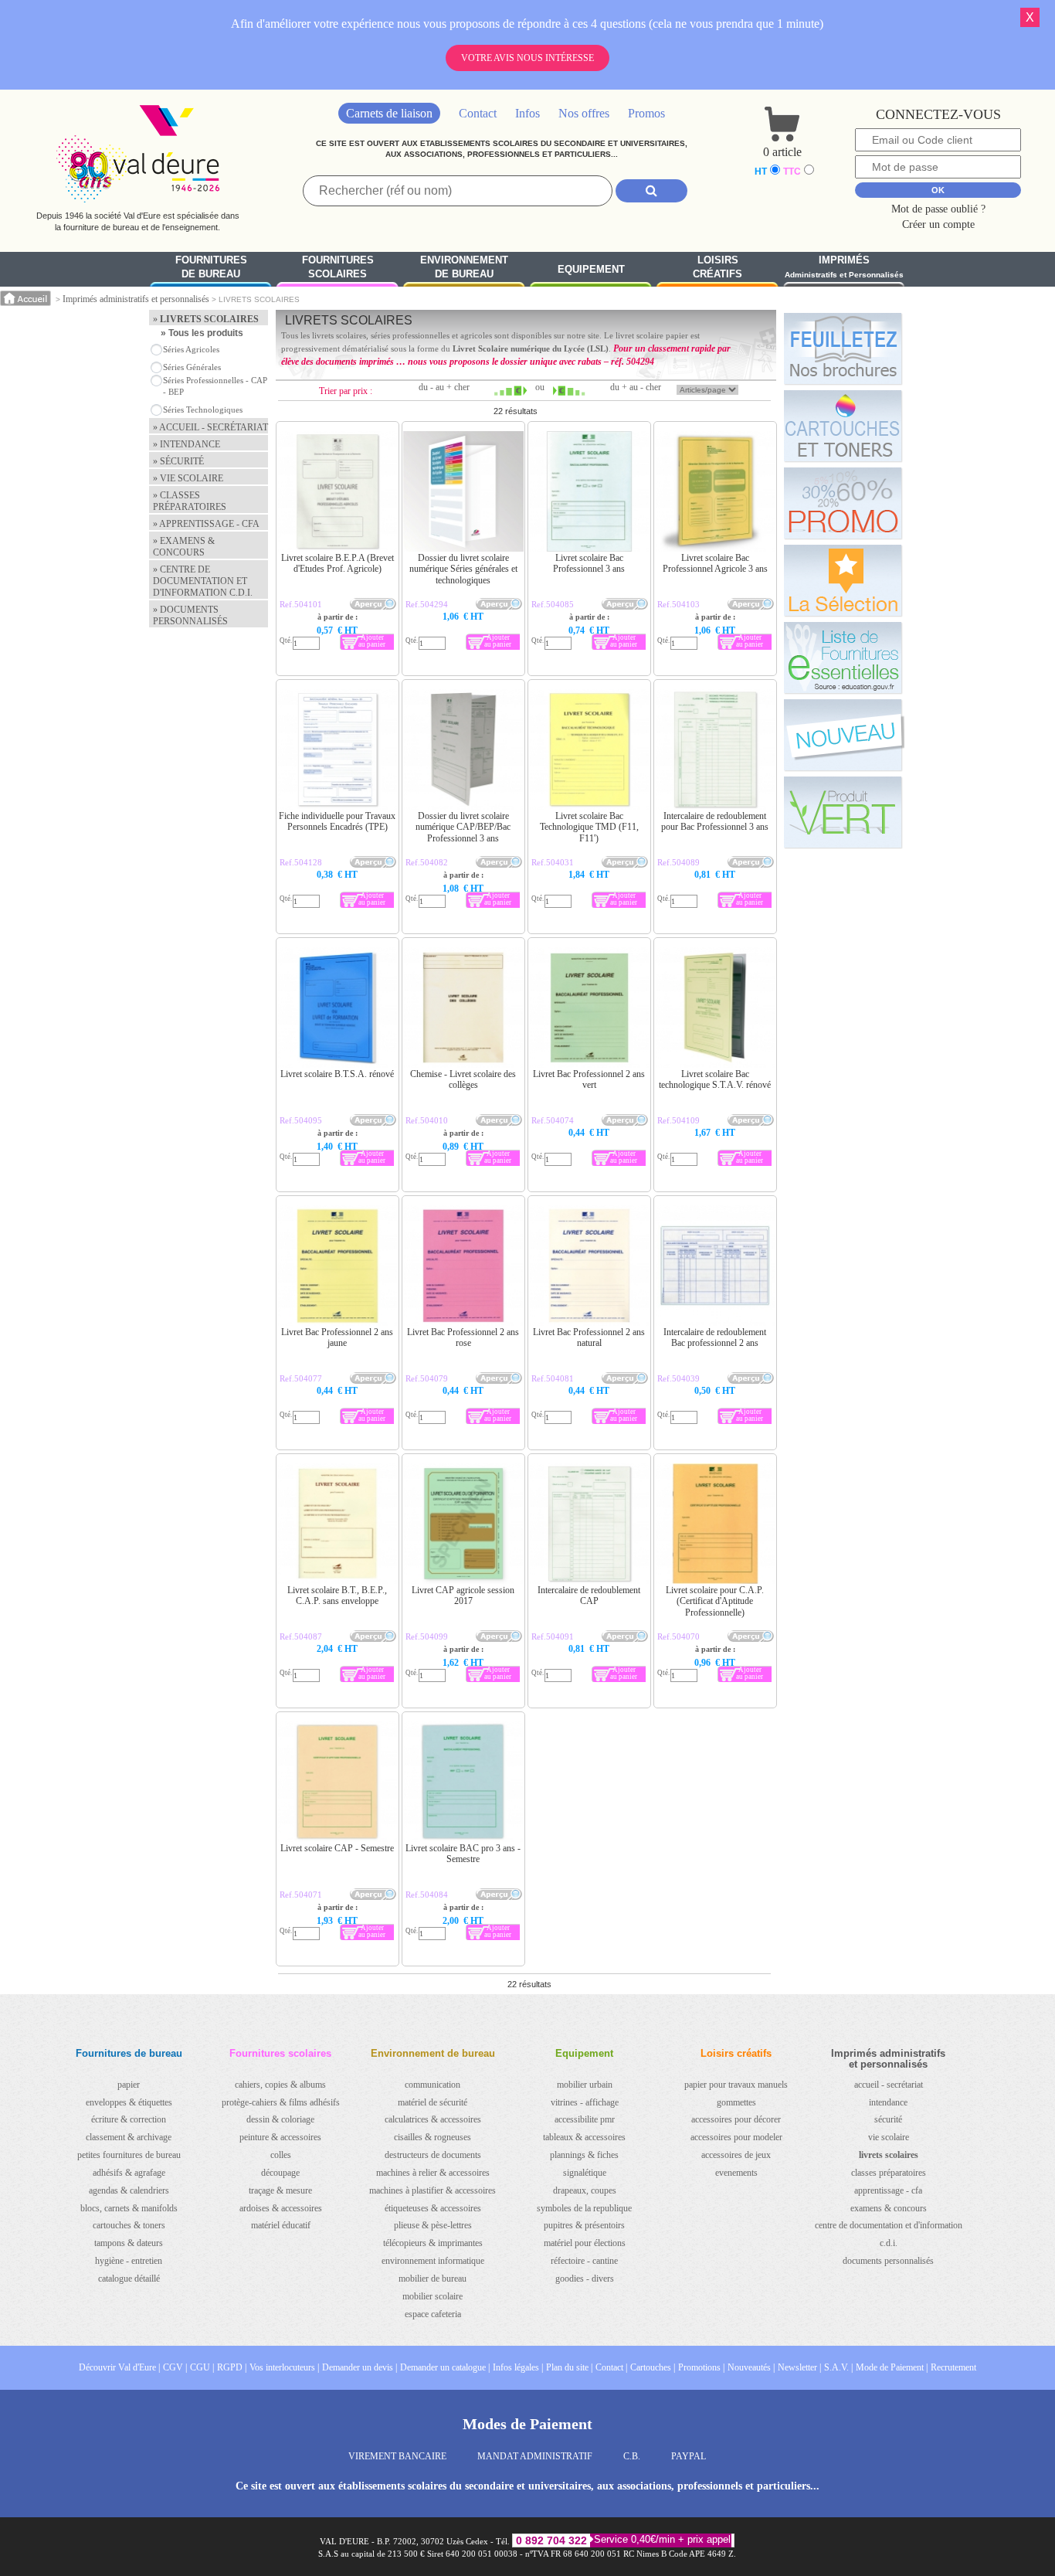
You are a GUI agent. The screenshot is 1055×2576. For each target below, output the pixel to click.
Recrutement (953, 2367)
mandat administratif (535, 2456)
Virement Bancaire (397, 2456)
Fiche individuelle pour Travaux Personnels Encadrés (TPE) (337, 821)
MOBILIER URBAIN (585, 2085)
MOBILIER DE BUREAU (433, 2279)
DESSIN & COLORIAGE (280, 2119)
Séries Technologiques (203, 410)
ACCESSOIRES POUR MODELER (736, 2137)
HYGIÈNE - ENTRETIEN (129, 2261)
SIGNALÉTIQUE (585, 2173)
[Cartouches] (843, 426)
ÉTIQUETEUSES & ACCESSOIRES (433, 2208)
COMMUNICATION (433, 2085)
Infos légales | (518, 2367)
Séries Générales (192, 367)
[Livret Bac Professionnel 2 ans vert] (560, 967)
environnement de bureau (464, 267)
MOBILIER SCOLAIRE (433, 2296)
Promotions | (701, 2367)
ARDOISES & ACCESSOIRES (281, 2208)
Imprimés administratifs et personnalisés (136, 299)
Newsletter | (799, 2367)
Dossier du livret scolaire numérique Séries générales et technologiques (463, 569)
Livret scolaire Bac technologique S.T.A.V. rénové (715, 1079)
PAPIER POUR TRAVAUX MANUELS (736, 2085)
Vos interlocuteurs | (284, 2367)
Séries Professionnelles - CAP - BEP (215, 386)
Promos (646, 113)
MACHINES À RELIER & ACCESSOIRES (433, 2173)
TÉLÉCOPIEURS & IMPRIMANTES (433, 2243)
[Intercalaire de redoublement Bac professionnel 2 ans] (685, 1225)
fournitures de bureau (211, 267)
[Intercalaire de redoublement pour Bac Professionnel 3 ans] (685, 709)
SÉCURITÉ (888, 2119)
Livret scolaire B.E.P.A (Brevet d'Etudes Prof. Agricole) (338, 563)
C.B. (632, 2456)
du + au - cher (636, 387)
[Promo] (843, 503)
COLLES (281, 2155)
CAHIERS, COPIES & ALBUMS (280, 2085)
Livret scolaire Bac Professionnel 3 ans (589, 563)
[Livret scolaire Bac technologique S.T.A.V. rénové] (685, 967)
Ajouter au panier (372, 641)
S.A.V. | (838, 2367)
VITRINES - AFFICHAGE (585, 2102)
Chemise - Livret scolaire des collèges (463, 1079)
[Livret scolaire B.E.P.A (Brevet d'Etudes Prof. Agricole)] (308, 450)
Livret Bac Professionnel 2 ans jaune (337, 1337)
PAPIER (129, 2085)
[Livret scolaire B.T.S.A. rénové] (308, 967)
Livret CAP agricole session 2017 (463, 1596)
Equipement (591, 269)
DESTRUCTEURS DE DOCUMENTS (433, 2155)
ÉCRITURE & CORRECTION (129, 2119)
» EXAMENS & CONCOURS (184, 547)
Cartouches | (653, 2367)
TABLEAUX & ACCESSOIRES (584, 2137)
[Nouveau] (843, 735)
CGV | (175, 2367)
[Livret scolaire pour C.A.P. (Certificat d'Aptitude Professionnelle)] (685, 1483)
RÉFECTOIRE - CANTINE (584, 2261)
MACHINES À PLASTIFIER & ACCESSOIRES (433, 2190)
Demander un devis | (360, 2367)
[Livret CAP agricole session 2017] (434, 1483)
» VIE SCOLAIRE (188, 478)
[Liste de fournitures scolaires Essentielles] (843, 658)
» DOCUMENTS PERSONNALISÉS (190, 615)
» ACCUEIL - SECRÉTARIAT (210, 427)
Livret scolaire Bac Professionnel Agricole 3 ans (715, 563)
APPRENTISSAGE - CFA (888, 2190)
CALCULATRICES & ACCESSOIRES (433, 2119)
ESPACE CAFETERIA (433, 2314)
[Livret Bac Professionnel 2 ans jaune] (308, 1225)
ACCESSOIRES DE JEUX (736, 2155)
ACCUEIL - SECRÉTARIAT (889, 2085)
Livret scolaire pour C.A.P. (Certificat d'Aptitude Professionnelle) (715, 1601)
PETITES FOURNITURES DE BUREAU (129, 2155)
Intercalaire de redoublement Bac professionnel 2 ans (715, 1337)
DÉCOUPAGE (280, 2173)
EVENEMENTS (736, 2173)
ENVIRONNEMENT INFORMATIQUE (433, 2261)
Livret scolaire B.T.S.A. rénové (337, 1074)
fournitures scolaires (338, 267)
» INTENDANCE (187, 444)
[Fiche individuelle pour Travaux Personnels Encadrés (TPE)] (308, 709)
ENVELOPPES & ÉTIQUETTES (129, 2102)
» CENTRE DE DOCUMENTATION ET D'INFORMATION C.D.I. (203, 581)
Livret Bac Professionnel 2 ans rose (463, 1337)
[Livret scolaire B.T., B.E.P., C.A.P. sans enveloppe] (308, 1483)
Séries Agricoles (191, 349)
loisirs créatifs (717, 267)
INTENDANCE (888, 2102)
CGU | (202, 2367)
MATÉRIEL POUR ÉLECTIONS (585, 2243)
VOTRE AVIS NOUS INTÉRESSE (527, 58)
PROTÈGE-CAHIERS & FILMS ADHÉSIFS (281, 2102)
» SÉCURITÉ (178, 461)
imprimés (844, 267)
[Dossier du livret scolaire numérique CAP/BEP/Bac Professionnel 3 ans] (434, 709)
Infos (527, 113)
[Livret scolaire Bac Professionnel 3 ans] (560, 450)
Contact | (611, 2367)
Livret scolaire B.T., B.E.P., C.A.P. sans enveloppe (337, 1596)
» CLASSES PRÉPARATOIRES (190, 501)
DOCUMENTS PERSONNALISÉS (888, 2261)
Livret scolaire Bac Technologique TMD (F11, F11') (589, 827)
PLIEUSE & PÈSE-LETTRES (433, 2225)
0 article (782, 152)
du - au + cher (444, 387)
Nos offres (584, 113)
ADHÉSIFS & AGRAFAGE (129, 2173)
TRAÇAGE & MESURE (280, 2190)
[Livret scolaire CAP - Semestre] (308, 1741)
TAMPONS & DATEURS (129, 2243)
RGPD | (232, 2367)
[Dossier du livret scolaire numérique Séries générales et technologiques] (434, 450)
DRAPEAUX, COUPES (585, 2190)
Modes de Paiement (527, 2424)
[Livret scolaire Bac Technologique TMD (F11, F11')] (560, 709)
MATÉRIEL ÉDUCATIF (281, 2225)
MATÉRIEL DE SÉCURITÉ (433, 2102)
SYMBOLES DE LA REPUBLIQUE (584, 2208)
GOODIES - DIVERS (585, 2279)
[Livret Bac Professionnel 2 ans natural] (560, 1225)
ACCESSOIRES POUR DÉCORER (736, 2119)
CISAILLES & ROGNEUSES (433, 2137)
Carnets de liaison (389, 113)
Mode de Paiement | (892, 2367)
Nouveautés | (751, 2367)
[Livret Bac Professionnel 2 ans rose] (434, 1225)
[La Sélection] (843, 580)
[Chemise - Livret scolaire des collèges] (434, 967)
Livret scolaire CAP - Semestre (337, 1848)
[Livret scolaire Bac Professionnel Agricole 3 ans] (685, 450)
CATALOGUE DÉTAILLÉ (129, 2279)
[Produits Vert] (843, 812)
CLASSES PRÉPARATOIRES (889, 2173)
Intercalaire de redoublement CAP (589, 1596)
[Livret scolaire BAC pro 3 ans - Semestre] (434, 1741)
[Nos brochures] (843, 348)
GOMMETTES (736, 2102)
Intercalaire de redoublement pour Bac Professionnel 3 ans (715, 821)
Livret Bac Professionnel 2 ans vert (589, 1079)
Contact (478, 113)
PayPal (689, 2456)
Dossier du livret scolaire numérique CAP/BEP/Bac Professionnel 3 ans (463, 827)
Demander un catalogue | (445, 2367)
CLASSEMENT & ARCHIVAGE (129, 2137)
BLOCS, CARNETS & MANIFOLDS (129, 2208)
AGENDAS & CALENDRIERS (129, 2190)
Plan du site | (569, 2367)
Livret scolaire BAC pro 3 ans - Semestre (463, 1854)
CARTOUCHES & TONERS (129, 2225)
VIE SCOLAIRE (889, 2137)
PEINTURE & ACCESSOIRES (280, 2137)
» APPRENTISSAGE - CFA (206, 524)
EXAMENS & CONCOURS (889, 2208)
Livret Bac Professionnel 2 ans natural (589, 1337)
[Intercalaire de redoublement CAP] (560, 1483)
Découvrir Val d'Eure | (119, 2367)
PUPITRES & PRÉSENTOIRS (584, 2225)
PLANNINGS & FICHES (584, 2155)
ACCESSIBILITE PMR (585, 2119)
